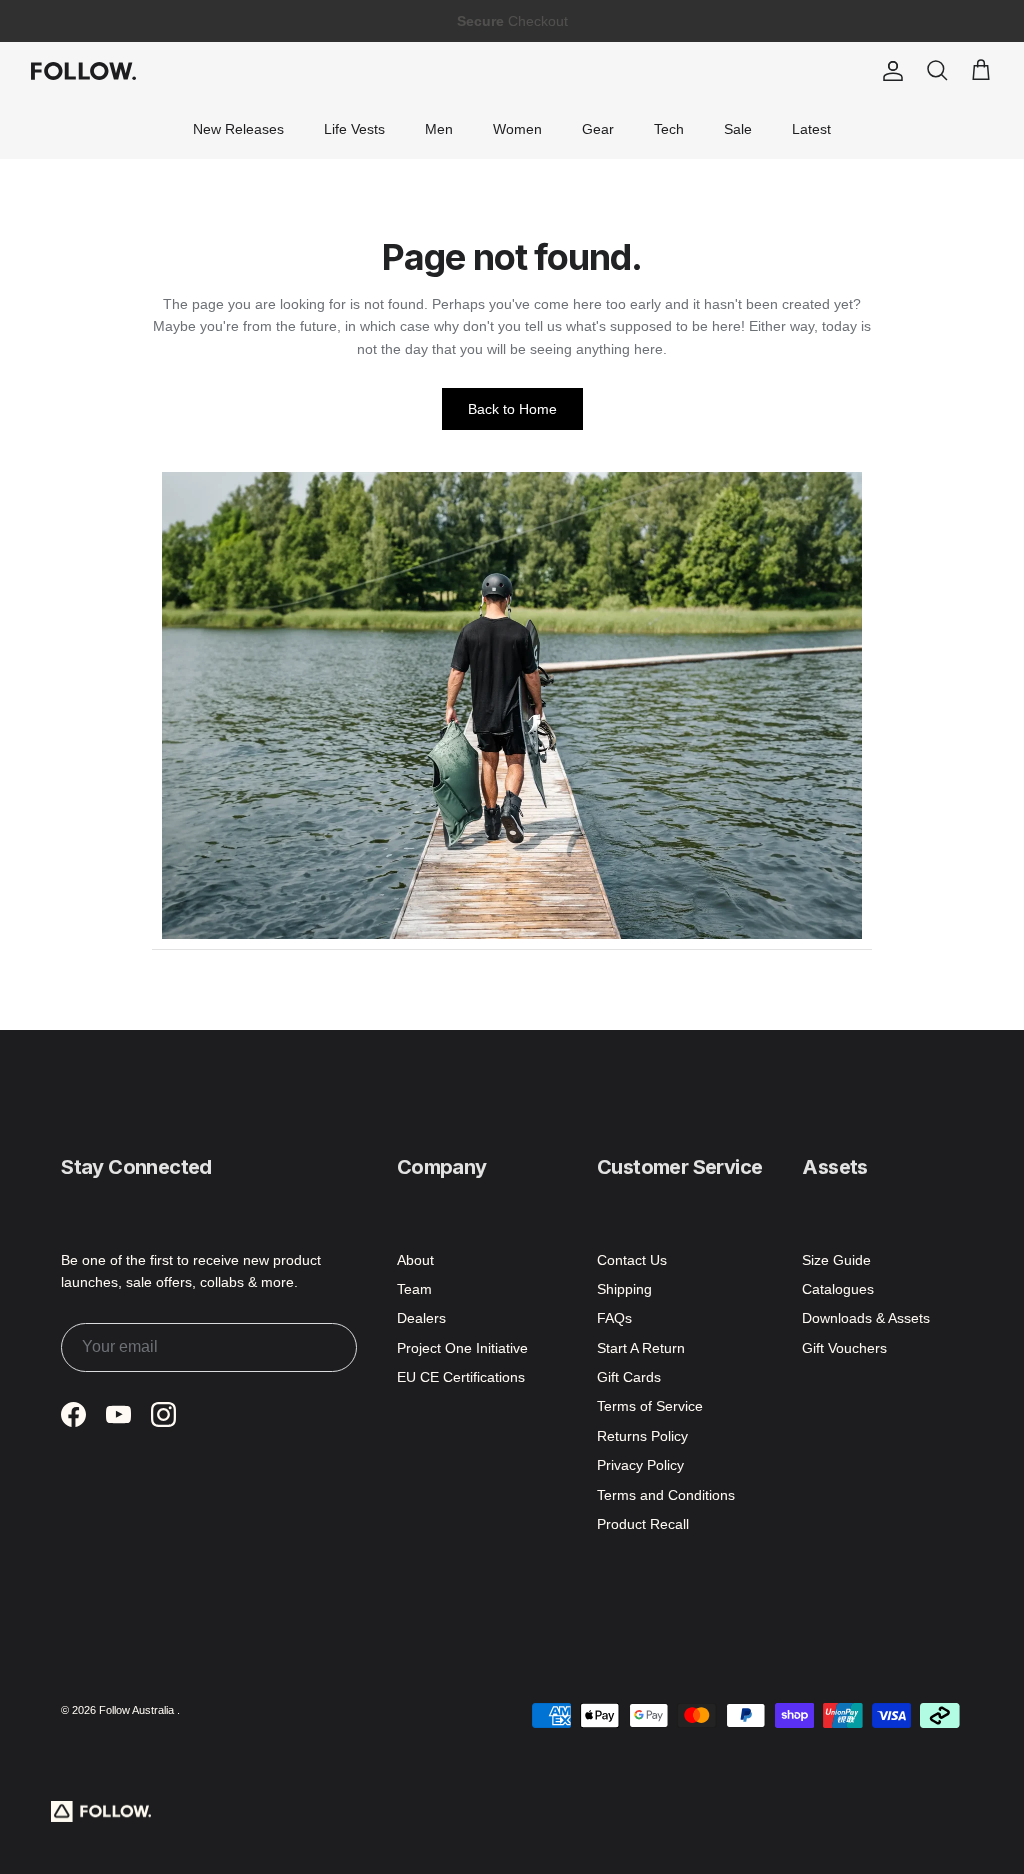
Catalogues (838, 1289)
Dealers (421, 1318)
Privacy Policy (640, 1465)
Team (414, 1289)
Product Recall (643, 1524)
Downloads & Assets (866, 1318)
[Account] (889, 71)
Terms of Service (650, 1406)
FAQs (614, 1318)
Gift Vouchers (844, 1348)
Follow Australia (138, 1710)
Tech (669, 129)
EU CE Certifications (461, 1377)
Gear (598, 129)
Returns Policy (642, 1436)
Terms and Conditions (666, 1495)
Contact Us (632, 1260)
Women (517, 129)
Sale (738, 129)
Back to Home (512, 409)
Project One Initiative (462, 1348)
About (415, 1260)
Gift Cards (629, 1377)
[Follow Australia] (83, 71)
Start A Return (641, 1348)
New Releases (238, 129)
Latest (811, 129)
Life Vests (354, 129)
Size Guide (836, 1260)
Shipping (624, 1289)
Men (439, 129)
